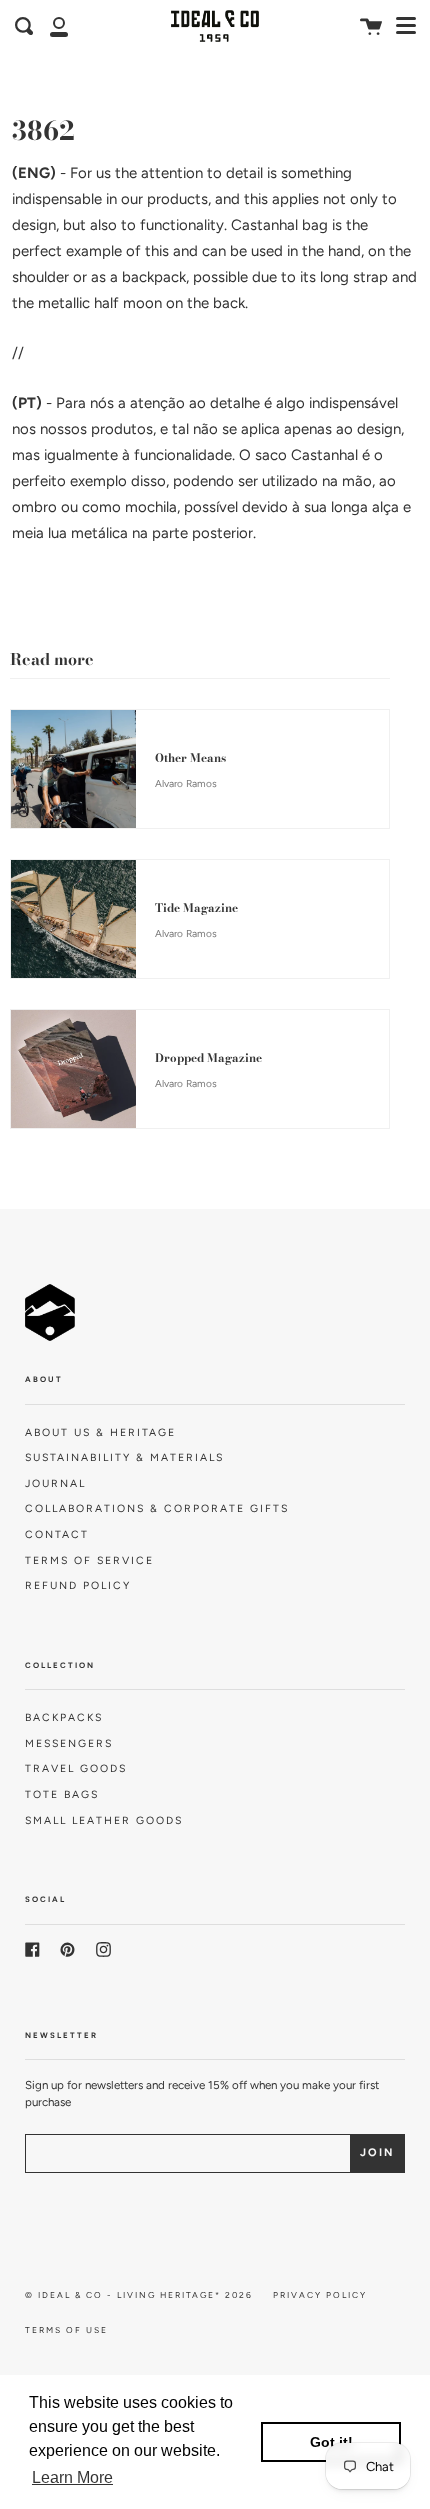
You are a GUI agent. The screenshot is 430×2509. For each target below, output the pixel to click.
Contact (57, 1534)
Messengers (69, 1743)
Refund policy (78, 1585)
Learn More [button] (72, 2477)
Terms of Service (89, 1560)
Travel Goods (76, 1768)
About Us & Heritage (100, 1432)
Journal (55, 1483)
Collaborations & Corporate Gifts (157, 1508)
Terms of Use (66, 2330)
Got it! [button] (331, 2442)
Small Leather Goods (104, 1820)
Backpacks (64, 1717)
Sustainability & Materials (124, 1457)
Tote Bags (62, 1794)
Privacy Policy (320, 2295)
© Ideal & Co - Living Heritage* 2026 (139, 2295)
